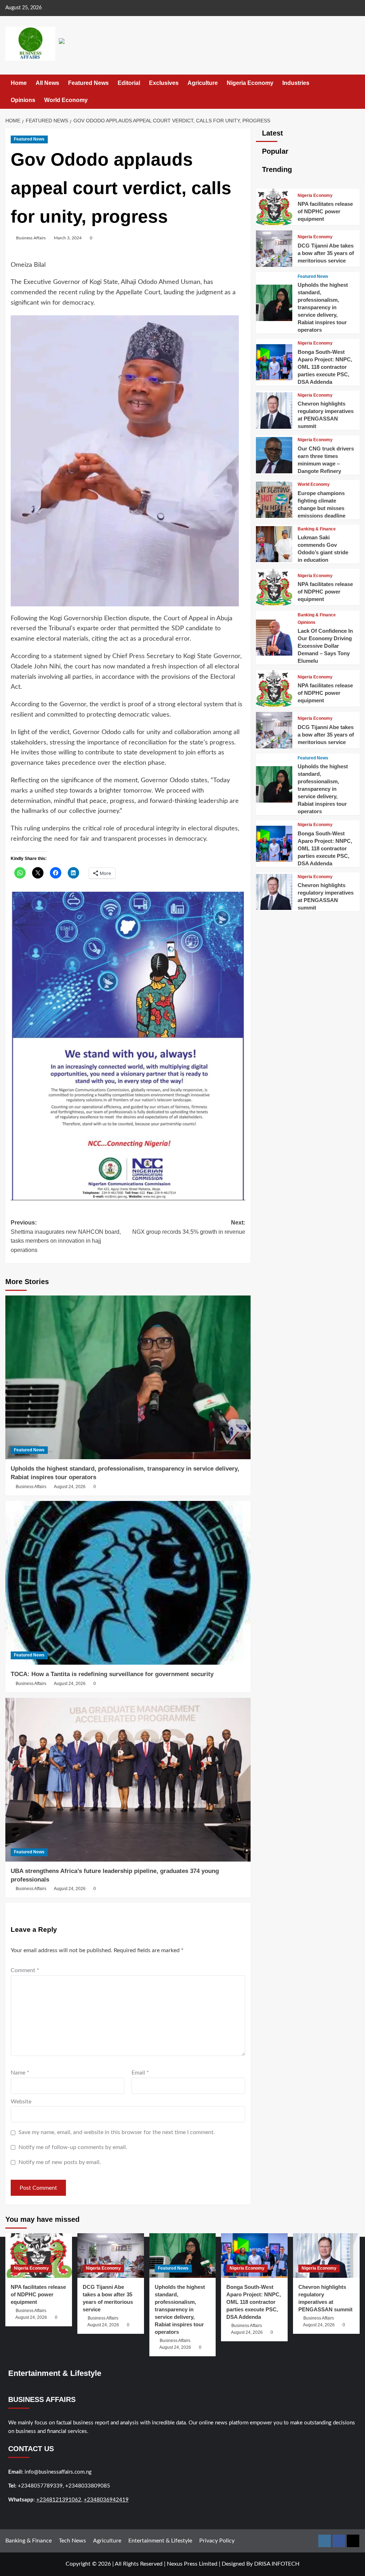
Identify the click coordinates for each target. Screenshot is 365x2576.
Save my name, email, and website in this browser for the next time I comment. (117, 2132)
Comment (25, 1970)
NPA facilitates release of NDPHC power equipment (325, 211)
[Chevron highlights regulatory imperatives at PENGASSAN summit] (274, 427)
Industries (296, 83)
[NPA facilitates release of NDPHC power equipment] (274, 223)
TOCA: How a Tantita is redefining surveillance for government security (112, 1674)
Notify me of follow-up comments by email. (73, 2147)
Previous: (66, 1236)
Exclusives (164, 83)
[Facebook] (339, 2541)
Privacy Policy (217, 2541)
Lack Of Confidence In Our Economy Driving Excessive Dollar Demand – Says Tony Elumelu (325, 646)
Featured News (88, 83)
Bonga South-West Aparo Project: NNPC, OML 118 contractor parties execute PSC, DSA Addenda (325, 367)
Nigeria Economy (250, 83)
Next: (189, 1227)
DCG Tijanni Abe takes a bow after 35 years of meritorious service (326, 253)
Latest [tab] (271, 133)
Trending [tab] (276, 169)
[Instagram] (325, 2541)
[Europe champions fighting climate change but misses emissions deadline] (274, 516)
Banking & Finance (317, 529)
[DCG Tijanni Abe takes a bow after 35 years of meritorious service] (274, 265)
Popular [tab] (274, 151)
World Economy (66, 100)
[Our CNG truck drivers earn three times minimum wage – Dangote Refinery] (274, 472)
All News (47, 83)
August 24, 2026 (70, 1487)
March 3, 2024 (68, 238)
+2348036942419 (106, 2500)
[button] (355, 91)
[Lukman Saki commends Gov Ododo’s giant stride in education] (274, 560)
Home (19, 83)
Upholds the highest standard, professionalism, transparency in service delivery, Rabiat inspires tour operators (323, 307)
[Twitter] (353, 2541)
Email (140, 2073)
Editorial (129, 83)
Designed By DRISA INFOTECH (261, 2564)
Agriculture (203, 83)
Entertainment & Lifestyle (160, 2541)
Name (20, 2073)
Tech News (72, 2541)
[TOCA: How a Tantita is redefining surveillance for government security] (128, 1583)
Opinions (23, 100)
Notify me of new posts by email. (60, 2162)
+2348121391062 (59, 2500)
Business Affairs (31, 238)
